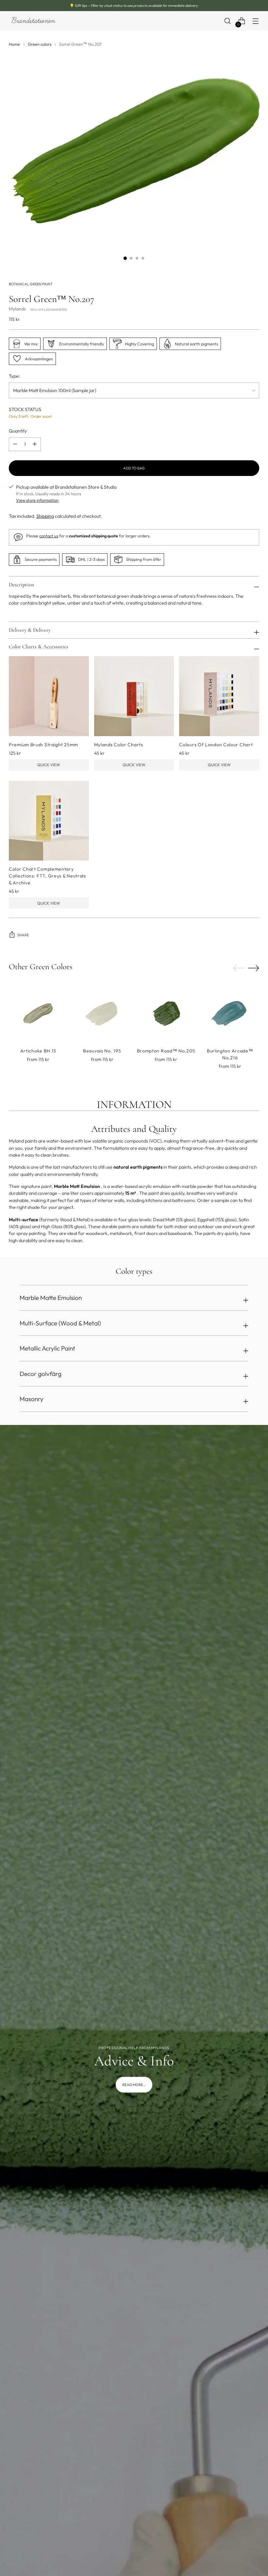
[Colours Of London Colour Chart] (219, 696)
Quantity (18, 431)
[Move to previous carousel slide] (239, 968)
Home (14, 44)
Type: (14, 376)
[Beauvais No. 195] (102, 1013)
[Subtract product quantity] (35, 444)
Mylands (17, 309)
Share (23, 935)
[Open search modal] (228, 21)
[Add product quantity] (15, 444)
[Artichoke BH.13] (38, 1013)
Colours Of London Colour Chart (216, 745)
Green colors (40, 44)
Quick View (49, 765)
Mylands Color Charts (119, 745)
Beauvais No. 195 (102, 1051)
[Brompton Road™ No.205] (166, 1013)
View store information (37, 500)
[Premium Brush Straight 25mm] (49, 696)
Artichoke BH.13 (38, 1051)
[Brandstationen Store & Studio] (33, 21)
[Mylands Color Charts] (134, 696)
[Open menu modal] (256, 21)
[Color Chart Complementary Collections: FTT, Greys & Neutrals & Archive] (49, 821)
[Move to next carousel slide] (254, 968)
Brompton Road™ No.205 (166, 1051)
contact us (49, 536)
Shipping (45, 516)
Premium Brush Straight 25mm (43, 745)
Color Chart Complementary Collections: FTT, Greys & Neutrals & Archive (47, 876)
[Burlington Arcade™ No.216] (230, 1013)
